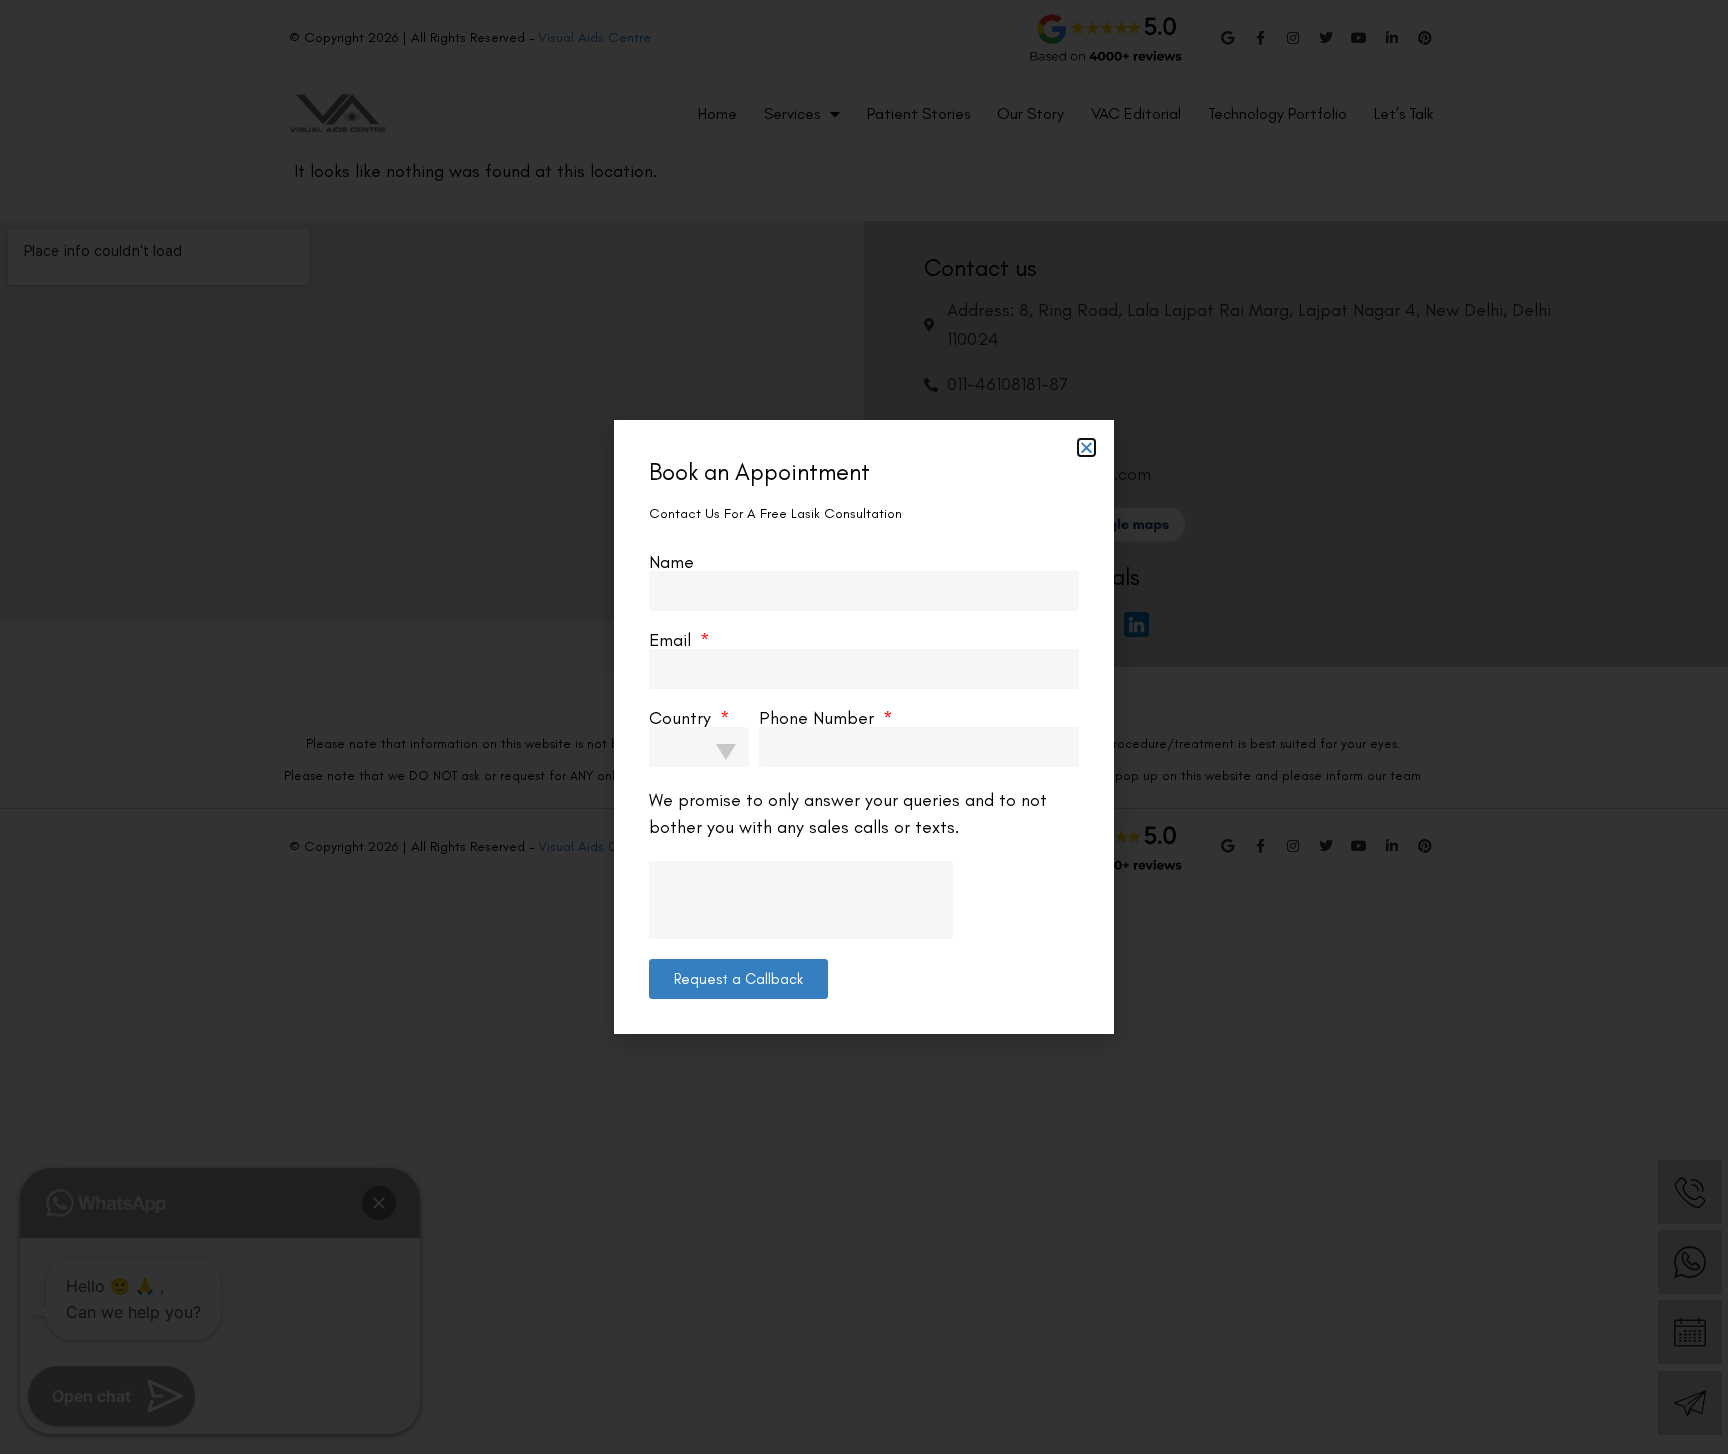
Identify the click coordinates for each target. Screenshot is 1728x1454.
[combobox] (699, 747)
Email (672, 640)
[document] (864, 727)
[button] (1086, 447)
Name (671, 562)
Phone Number (819, 718)
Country (682, 718)
